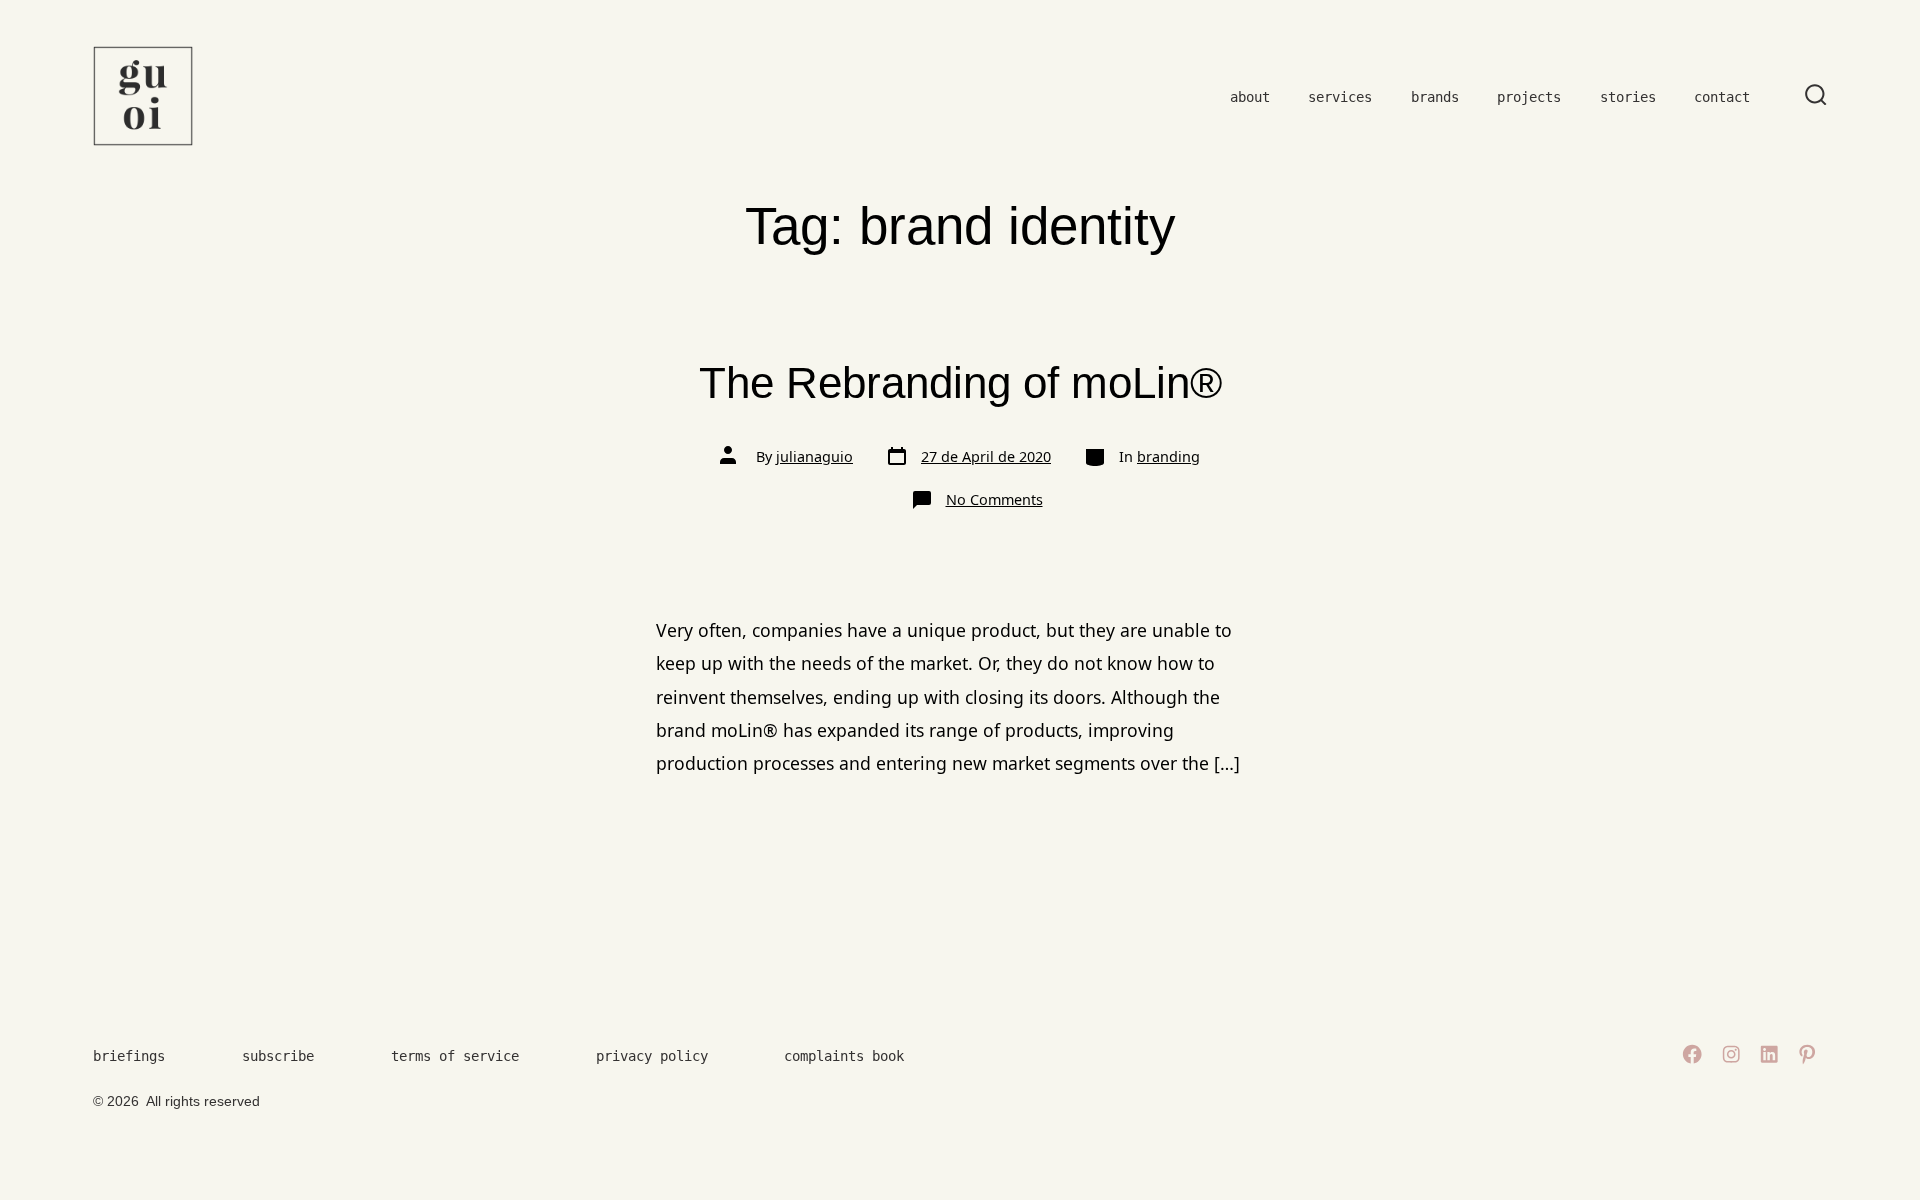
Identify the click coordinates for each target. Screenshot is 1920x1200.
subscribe (278, 1056)
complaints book (844, 1056)
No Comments (994, 499)
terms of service (455, 1056)
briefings (129, 1056)
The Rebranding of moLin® (960, 382)
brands (1435, 97)
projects (1529, 97)
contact (1722, 97)
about (1250, 97)
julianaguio (814, 456)
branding (1168, 456)
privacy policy (652, 1056)
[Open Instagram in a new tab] (1731, 1054)
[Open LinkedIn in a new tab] (1769, 1054)
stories (1628, 97)
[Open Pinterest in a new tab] (1807, 1054)
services (1340, 97)
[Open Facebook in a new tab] (1692, 1054)
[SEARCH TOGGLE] (1816, 96)
